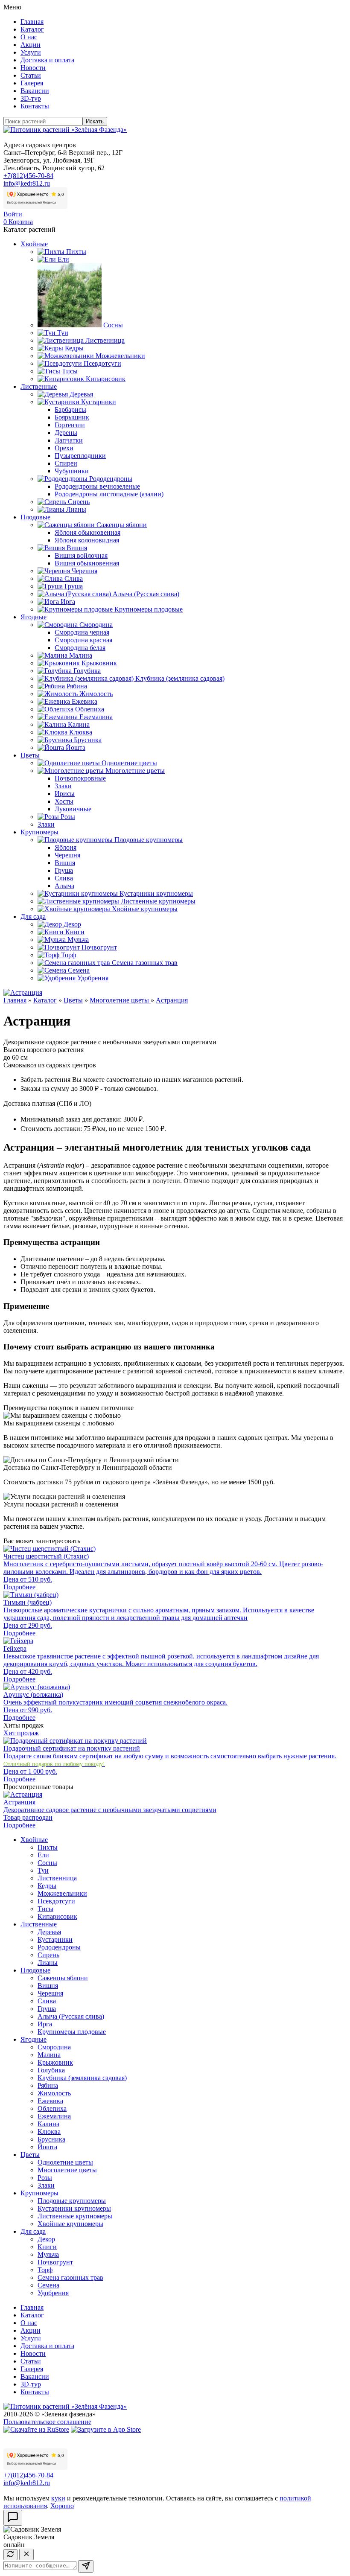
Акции (31, 45)
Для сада (33, 916)
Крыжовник (99, 663)
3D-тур (31, 98)
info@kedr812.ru (27, 183)
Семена (79, 970)
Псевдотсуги (102, 363)
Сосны (113, 325)
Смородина (96, 625)
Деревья (81, 394)
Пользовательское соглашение (47, 2422)
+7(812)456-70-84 (28, 176)
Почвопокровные (80, 778)
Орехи (64, 448)
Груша (74, 586)
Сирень (79, 502)
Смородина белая (80, 648)
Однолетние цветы (129, 763)
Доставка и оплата (47, 60)
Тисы (70, 371)
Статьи (31, 75)
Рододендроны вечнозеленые (97, 486)
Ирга (68, 602)
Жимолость (96, 694)
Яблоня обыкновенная (87, 532)
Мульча (78, 940)
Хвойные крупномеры (145, 909)
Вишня (77, 548)
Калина (79, 724)
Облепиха (90, 709)
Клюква (81, 732)
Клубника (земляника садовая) (180, 678)
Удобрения (93, 978)
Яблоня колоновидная (87, 540)
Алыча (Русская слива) (146, 594)
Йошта (76, 747)
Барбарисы (70, 409)
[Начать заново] (10, 2555)
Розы (68, 817)
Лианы (76, 509)
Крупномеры (39, 832)
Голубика (87, 671)
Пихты (76, 252)
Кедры (74, 348)
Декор (72, 924)
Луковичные (73, 809)
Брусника (88, 740)
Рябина (77, 686)
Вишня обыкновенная (87, 563)
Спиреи (66, 463)
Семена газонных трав (145, 963)
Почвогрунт (99, 947)
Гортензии (70, 425)
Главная (32, 22)
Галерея (32, 83)
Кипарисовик (106, 379)
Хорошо (62, 2506)
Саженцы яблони (122, 525)
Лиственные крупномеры (158, 901)
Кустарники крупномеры (156, 893)
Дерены (66, 433)
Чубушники (72, 471)
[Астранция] (23, 992)
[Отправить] (86, 2566)
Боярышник (72, 417)
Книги (75, 932)
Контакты (35, 106)
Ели (63, 259)
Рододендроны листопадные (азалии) (109, 494)
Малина (81, 655)
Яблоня (66, 847)
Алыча (64, 886)
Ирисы (65, 794)
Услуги (31, 52)
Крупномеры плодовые (149, 609)
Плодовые (35, 517)
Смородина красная (83, 640)
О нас (29, 37)
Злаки (63, 786)
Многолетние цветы (135, 771)
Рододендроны (111, 479)
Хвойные (34, 244)
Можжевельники (120, 356)
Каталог (32, 29)
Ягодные (34, 617)
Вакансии (35, 91)
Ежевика (85, 701)
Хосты (64, 801)
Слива (74, 578)
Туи (63, 333)
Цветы (30, 755)
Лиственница (105, 340)
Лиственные (39, 386)
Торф (69, 955)
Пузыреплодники (80, 456)
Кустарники (99, 402)
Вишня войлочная (81, 555)
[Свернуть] (26, 2554)
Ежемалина (96, 717)
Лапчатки (69, 440)
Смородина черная (82, 632)
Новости (33, 68)
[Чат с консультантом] (13, 2518)
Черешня (85, 571)
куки (58, 2498)
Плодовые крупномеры (149, 840)
